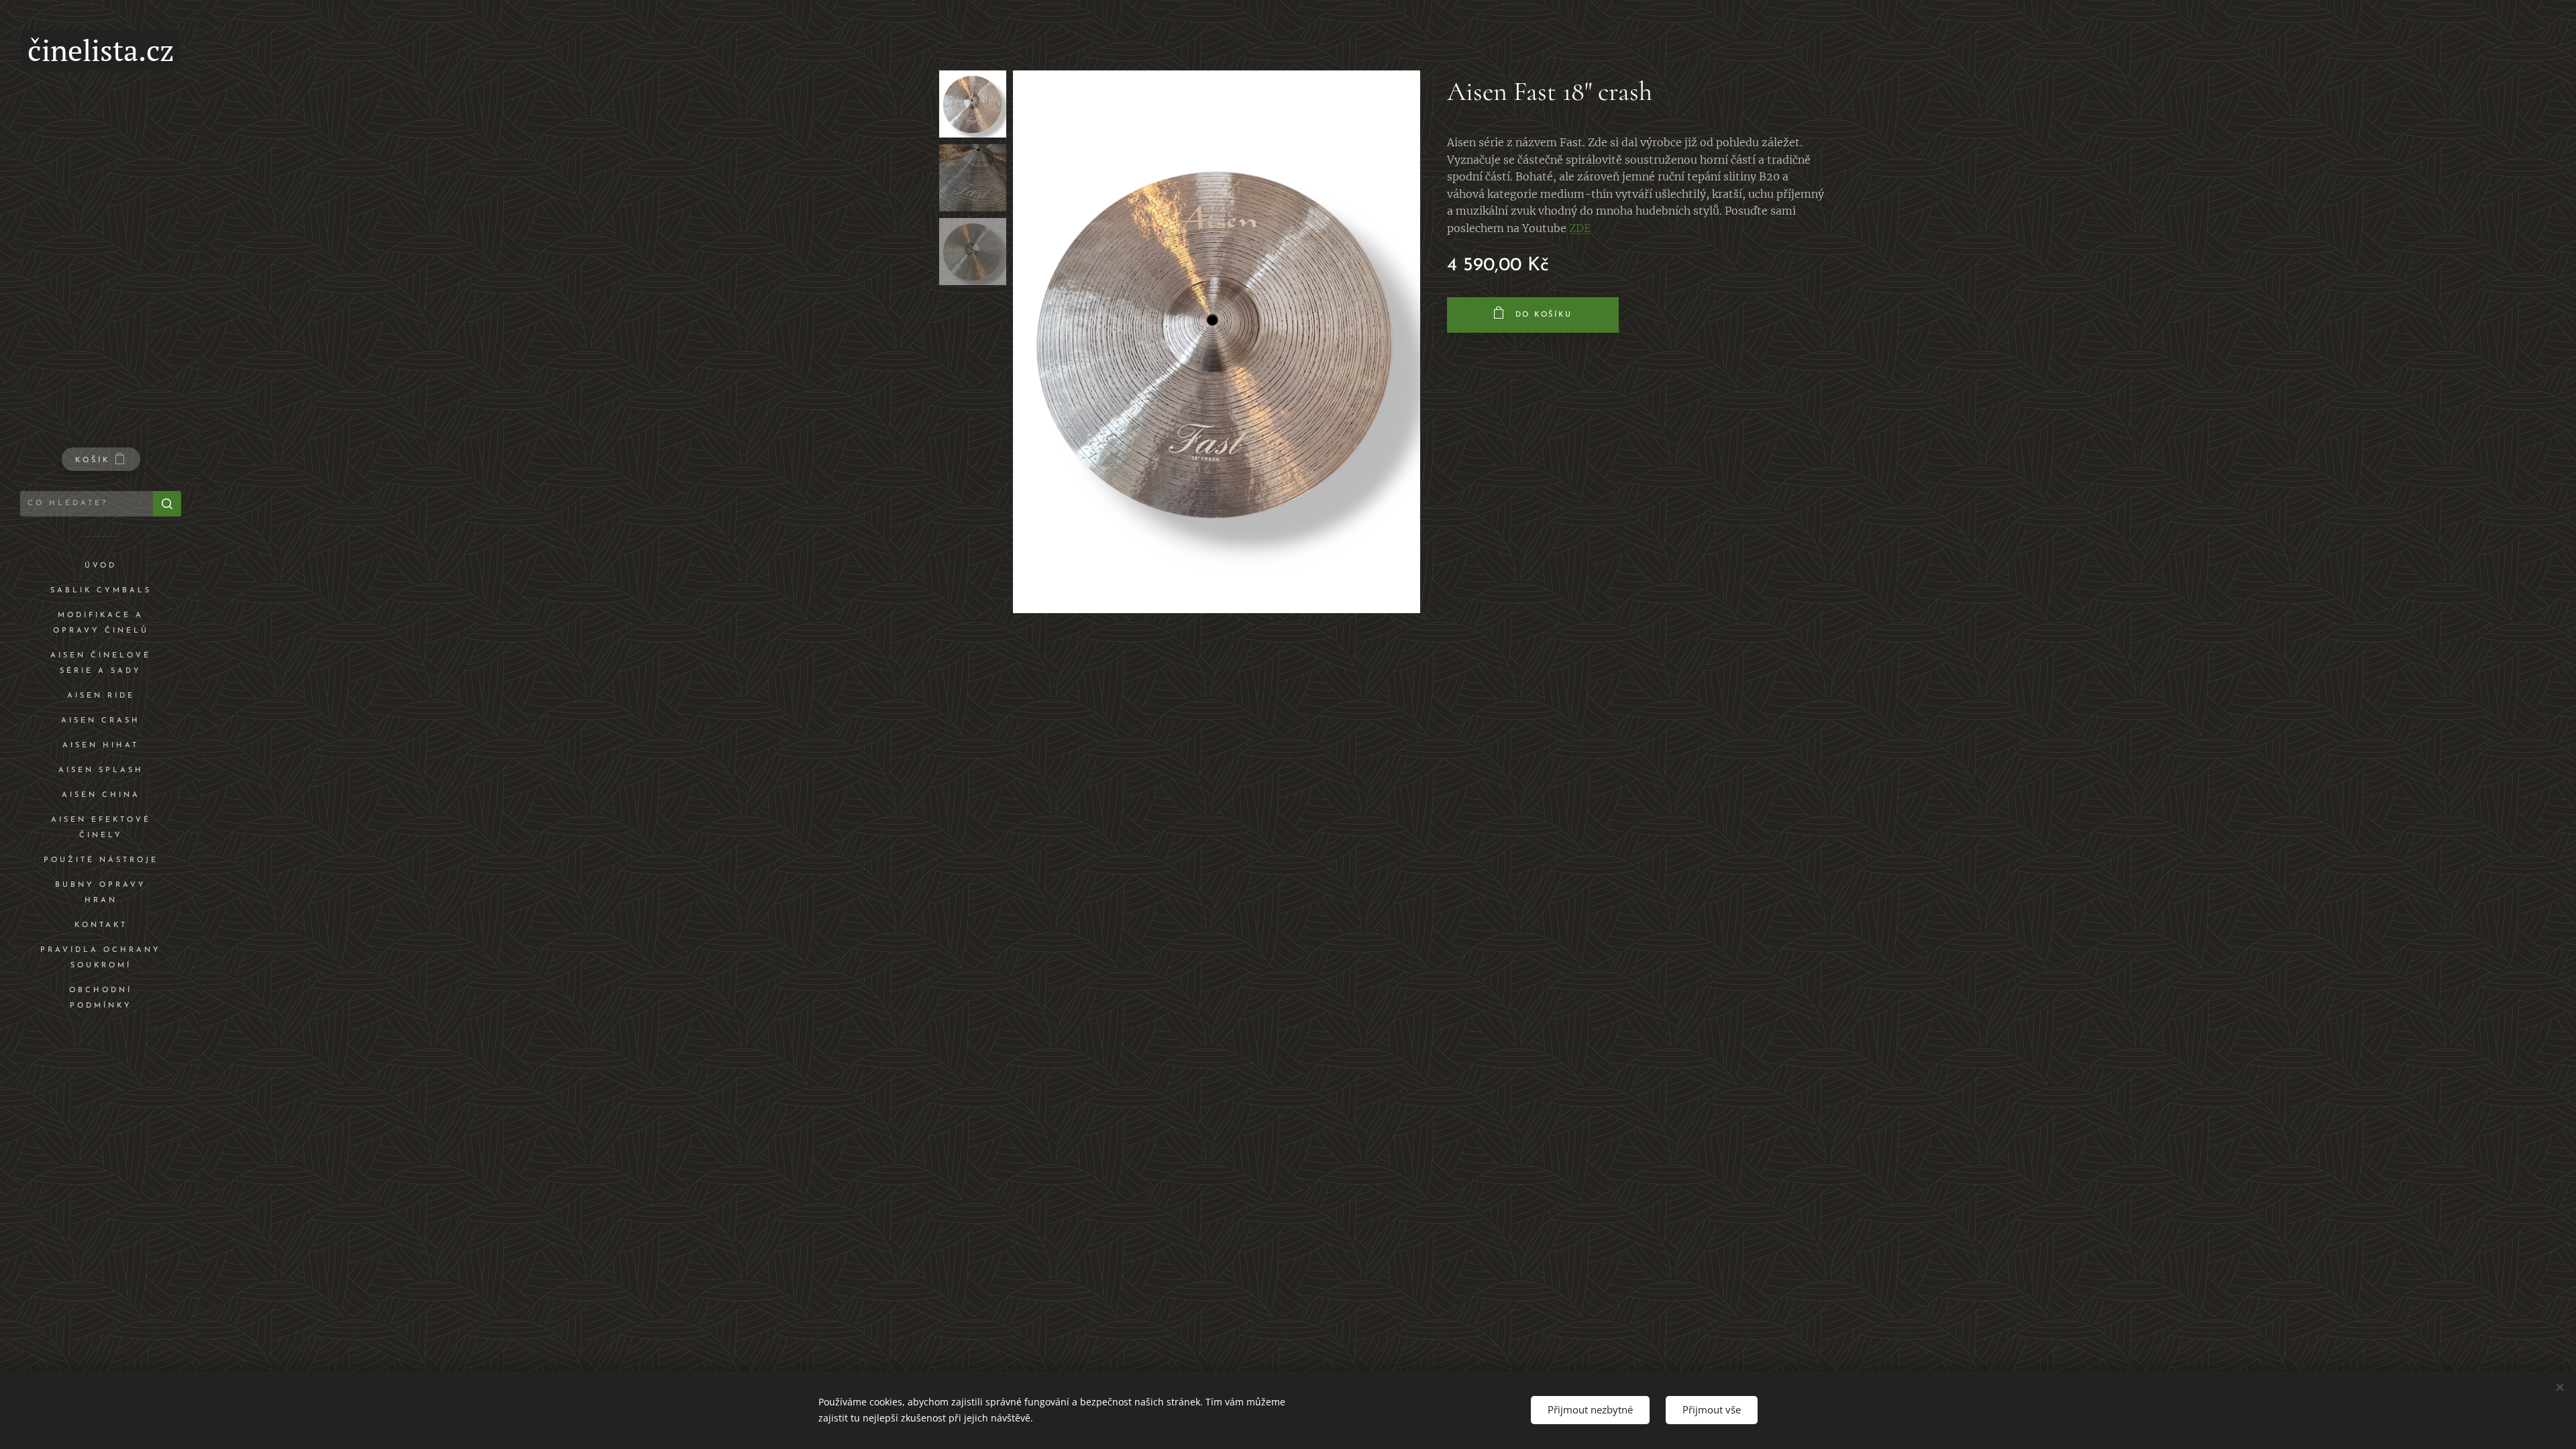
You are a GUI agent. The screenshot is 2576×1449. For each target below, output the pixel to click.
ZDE (1580, 228)
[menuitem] (101, 566)
